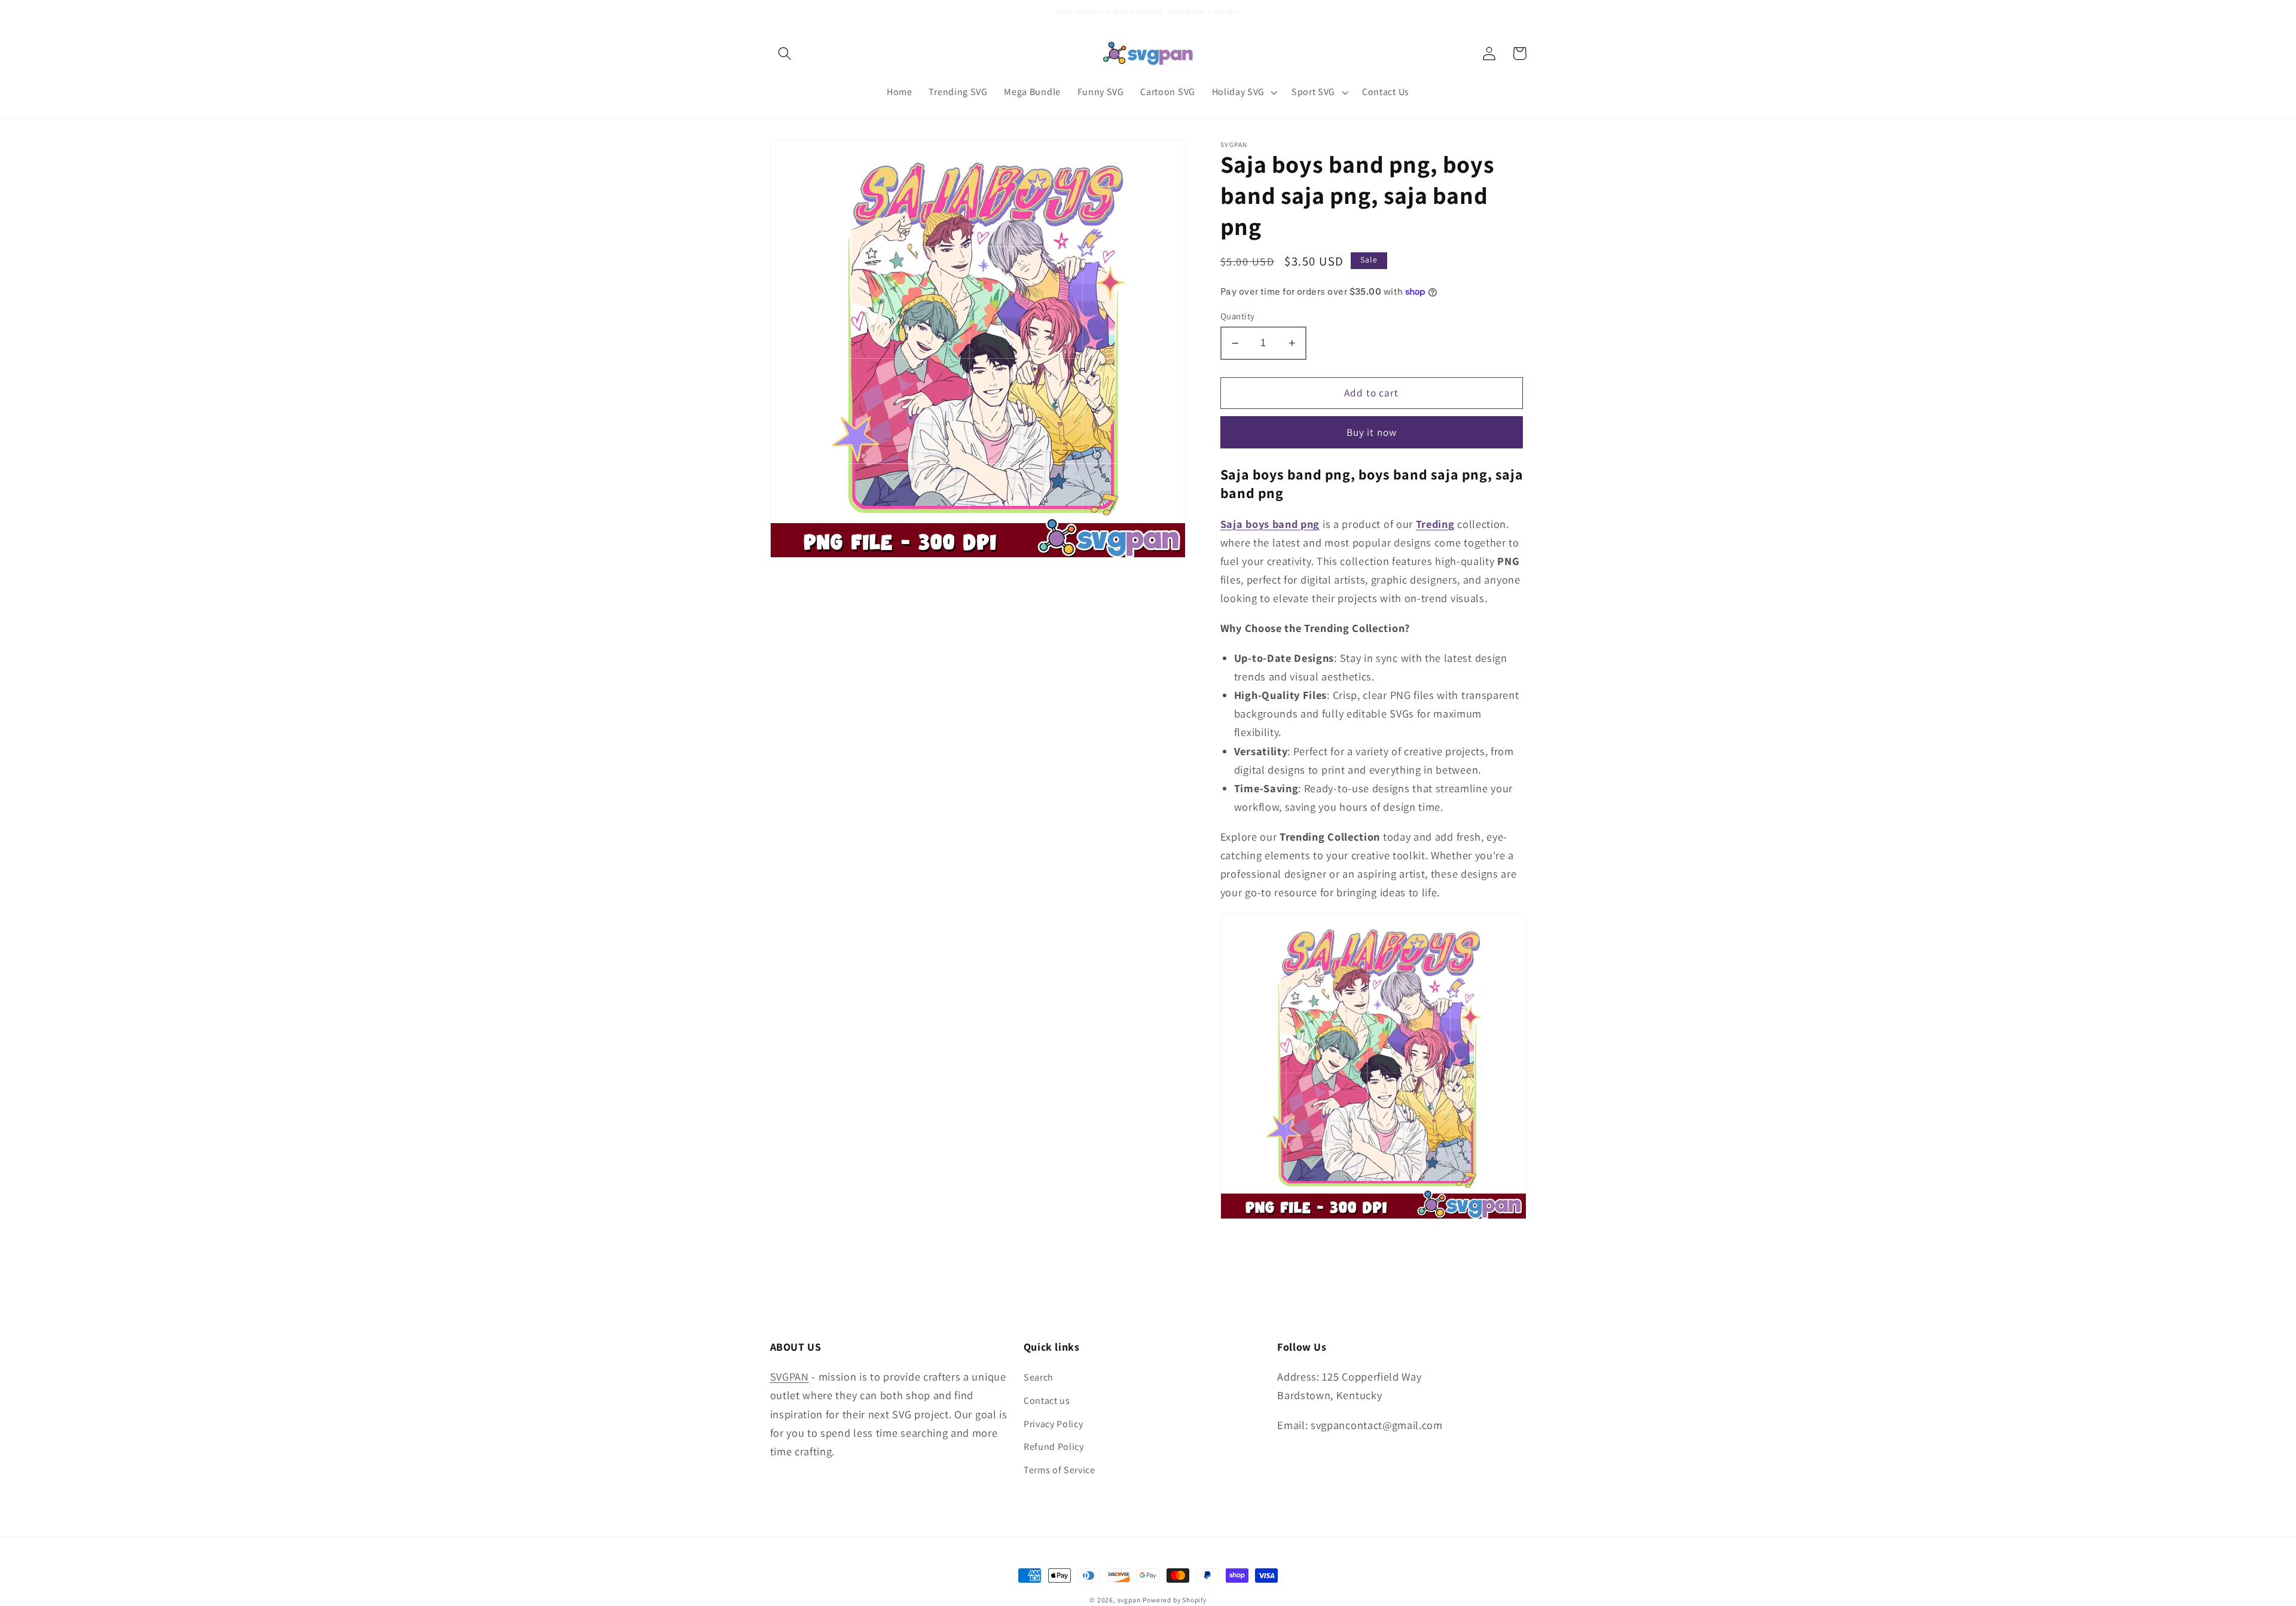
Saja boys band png (1270, 524)
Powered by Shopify (1175, 1600)
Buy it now (1372, 432)
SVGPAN (790, 1376)
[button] (785, 54)
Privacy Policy (1054, 1424)
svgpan (1129, 1600)
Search (1039, 1377)
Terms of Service (1060, 1470)
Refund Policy (1054, 1447)
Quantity (1238, 316)
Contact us (1047, 1401)
